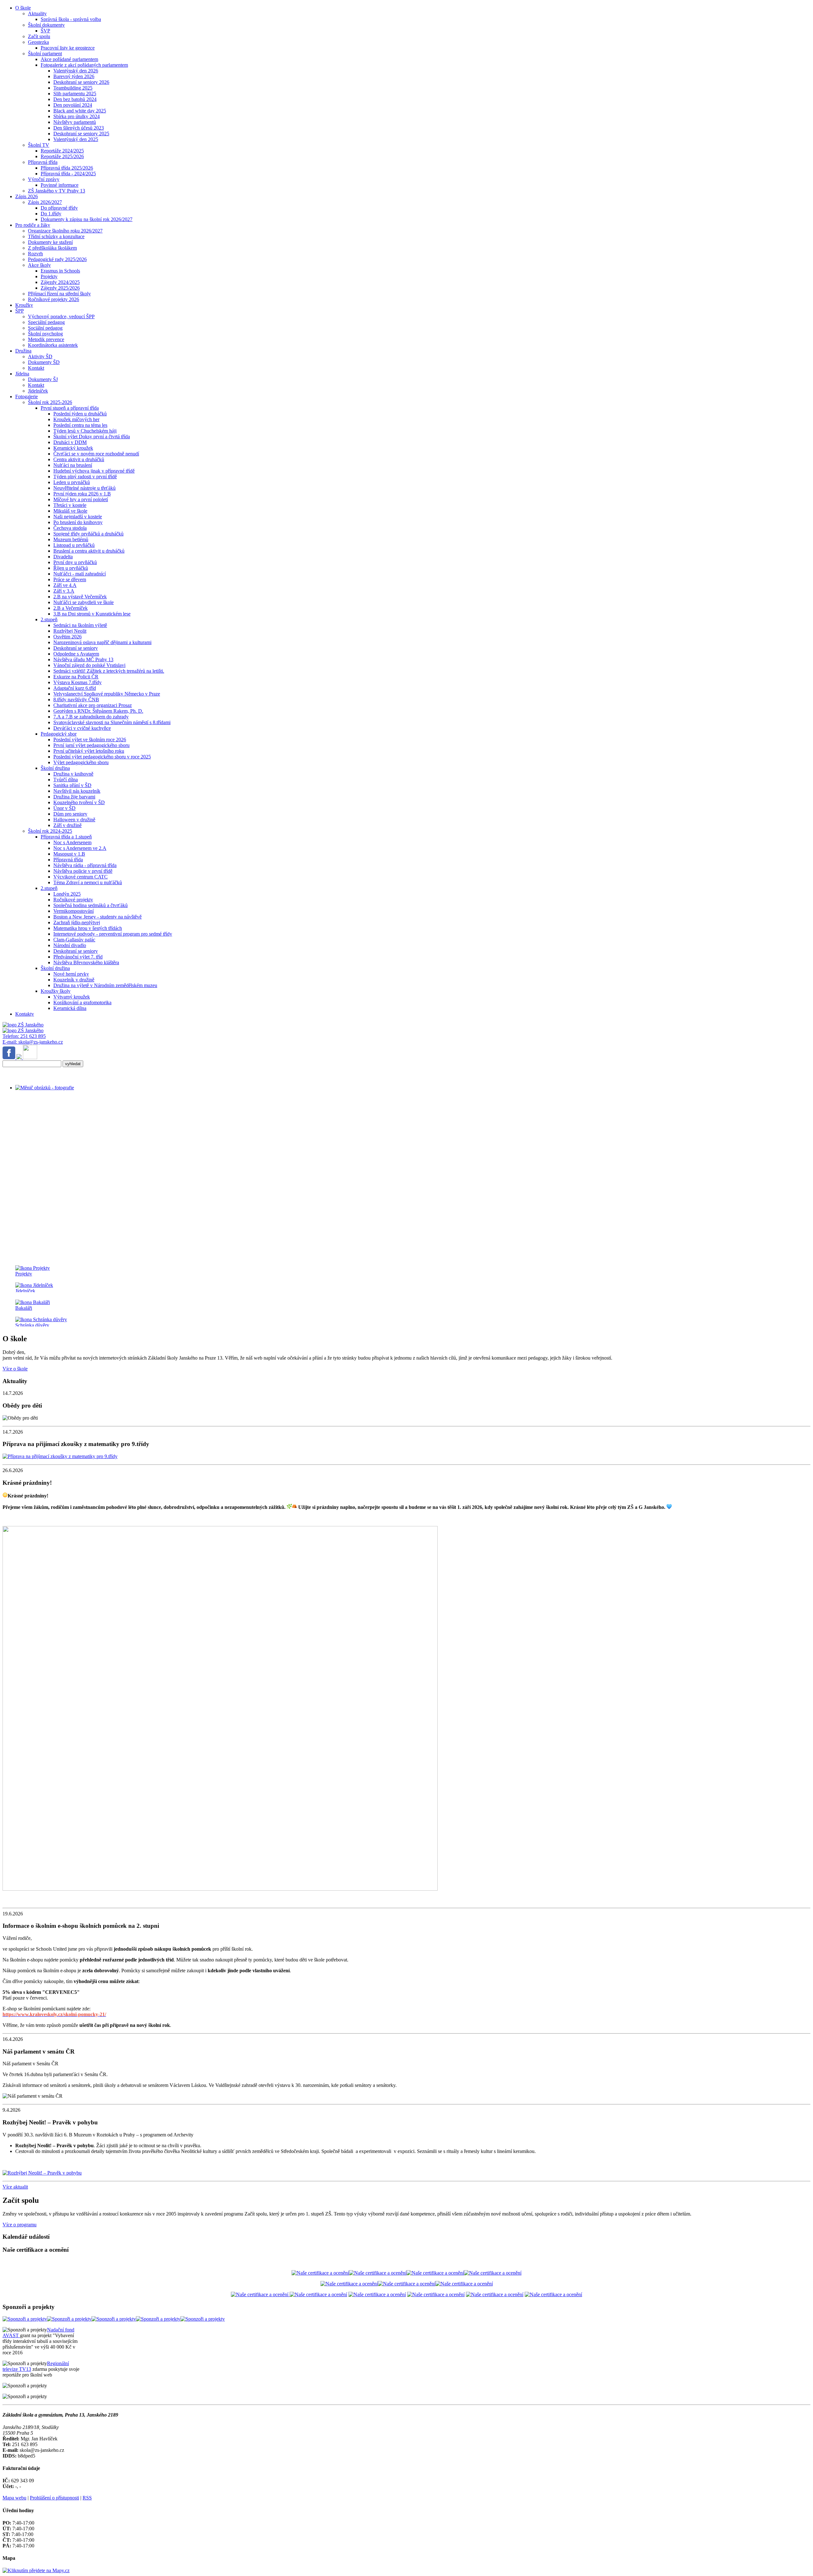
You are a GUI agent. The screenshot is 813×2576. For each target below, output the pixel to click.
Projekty (49, 276)
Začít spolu (39, 36)
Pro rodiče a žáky (33, 225)
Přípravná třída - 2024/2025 (68, 174)
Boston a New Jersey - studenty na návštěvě (97, 917)
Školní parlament (45, 54)
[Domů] (23, 1025)
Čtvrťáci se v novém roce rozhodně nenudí (96, 454)
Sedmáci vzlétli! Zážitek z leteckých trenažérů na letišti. (109, 671)
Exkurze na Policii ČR (76, 677)
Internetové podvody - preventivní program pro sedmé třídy (113, 934)
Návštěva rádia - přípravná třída (85, 865)
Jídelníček (38, 391)
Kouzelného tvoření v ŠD (79, 802)
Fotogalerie (27, 397)
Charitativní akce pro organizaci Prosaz (93, 705)
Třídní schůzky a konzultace (56, 236)
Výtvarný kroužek (72, 997)
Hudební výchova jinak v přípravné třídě (94, 471)
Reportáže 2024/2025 (62, 151)
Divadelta (63, 557)
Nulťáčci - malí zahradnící (80, 574)
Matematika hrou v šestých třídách (88, 928)
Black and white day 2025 (80, 111)
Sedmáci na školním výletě (80, 625)
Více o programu (20, 2225)
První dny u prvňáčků (75, 562)
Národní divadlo (70, 945)
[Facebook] (10, 1057)
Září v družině (67, 825)
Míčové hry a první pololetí (81, 499)
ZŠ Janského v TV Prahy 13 (57, 191)
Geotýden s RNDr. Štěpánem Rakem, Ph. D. (98, 711)
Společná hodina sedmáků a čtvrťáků (91, 905)
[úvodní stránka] (276, 1088)
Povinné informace (60, 185)
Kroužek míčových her (76, 419)
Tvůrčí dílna (66, 780)
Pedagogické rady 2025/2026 (57, 259)
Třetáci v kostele (70, 505)
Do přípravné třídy (59, 208)
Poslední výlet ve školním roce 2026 (90, 740)
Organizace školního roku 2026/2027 (65, 231)
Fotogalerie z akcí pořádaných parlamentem (84, 65)
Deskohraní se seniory (76, 648)
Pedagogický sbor (59, 734)
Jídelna (22, 374)
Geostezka (38, 42)
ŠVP (45, 31)
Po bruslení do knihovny (78, 522)
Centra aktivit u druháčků (79, 459)
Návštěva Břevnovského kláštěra (86, 962)
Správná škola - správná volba (71, 19)
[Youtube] (30, 1057)
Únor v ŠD (64, 808)
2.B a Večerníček (71, 608)
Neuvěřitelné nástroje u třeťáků (84, 488)
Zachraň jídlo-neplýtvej (77, 922)
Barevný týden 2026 (74, 76)
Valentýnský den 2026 (76, 71)
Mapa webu (14, 2498)
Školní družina (55, 768)
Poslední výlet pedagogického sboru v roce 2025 (102, 757)
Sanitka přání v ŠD (72, 785)
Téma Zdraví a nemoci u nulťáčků (88, 882)
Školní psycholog (45, 334)
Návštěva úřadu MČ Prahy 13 (83, 659)
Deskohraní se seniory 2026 (81, 82)
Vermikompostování (74, 911)
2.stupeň (49, 619)
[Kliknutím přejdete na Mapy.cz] (36, 2570)
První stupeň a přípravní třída (70, 408)
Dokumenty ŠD (44, 362)
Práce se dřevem (70, 579)
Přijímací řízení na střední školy (59, 294)
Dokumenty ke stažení (50, 242)
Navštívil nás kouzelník (77, 791)
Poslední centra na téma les (80, 425)
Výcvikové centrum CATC (81, 877)
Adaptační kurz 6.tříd (75, 688)
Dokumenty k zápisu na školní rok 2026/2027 (87, 219)
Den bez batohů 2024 (75, 99)
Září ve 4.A (65, 585)
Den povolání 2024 (73, 105)
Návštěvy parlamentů (75, 122)
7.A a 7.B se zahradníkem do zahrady (91, 717)
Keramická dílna (70, 1008)
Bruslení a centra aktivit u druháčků (89, 551)
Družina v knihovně (73, 774)
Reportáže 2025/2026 (62, 156)
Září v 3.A (64, 591)
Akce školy (39, 265)
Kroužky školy (56, 991)
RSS (87, 2498)
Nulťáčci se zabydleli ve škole (84, 602)
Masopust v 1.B (69, 854)
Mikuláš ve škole (70, 511)
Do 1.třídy (51, 214)
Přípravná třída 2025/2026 (67, 168)
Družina (23, 351)
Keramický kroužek (73, 448)
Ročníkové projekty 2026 (54, 299)
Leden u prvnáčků (72, 482)
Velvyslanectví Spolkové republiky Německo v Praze (107, 694)
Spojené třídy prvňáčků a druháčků (88, 534)
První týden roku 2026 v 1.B (82, 494)
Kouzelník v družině (74, 980)
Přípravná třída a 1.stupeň (66, 837)
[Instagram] (20, 1057)
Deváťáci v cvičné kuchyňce (82, 728)
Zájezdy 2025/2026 (60, 288)
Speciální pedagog (46, 322)
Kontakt (36, 368)
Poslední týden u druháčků (80, 414)
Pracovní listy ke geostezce (68, 48)
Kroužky (24, 305)
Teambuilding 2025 (73, 88)
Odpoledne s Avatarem (76, 654)
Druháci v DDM (70, 442)
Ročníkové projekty (73, 900)
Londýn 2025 (67, 894)
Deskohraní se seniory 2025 (81, 134)
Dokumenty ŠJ (43, 379)
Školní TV (39, 145)
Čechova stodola (70, 528)
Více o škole (15, 1369)
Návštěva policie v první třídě (83, 871)
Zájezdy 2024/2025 (60, 282)
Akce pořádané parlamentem (69, 59)
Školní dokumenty (46, 25)
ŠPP (20, 311)
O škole (23, 8)
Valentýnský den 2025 (76, 139)
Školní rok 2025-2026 (50, 402)
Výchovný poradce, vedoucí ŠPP (61, 316)
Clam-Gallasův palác (74, 940)
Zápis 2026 (27, 196)
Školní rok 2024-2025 (50, 831)
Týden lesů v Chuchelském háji (85, 431)
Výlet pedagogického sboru (81, 762)
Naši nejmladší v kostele (78, 517)
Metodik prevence (46, 339)
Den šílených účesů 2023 (79, 128)
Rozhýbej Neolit (70, 631)
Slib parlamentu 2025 (75, 94)
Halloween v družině (74, 820)
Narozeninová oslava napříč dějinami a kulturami (102, 642)
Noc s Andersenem (72, 842)
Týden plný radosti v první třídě (85, 477)
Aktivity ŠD (40, 356)
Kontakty (25, 1014)
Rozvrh (35, 254)
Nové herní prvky (71, 974)
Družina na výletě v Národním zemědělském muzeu (105, 985)
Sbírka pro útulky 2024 (77, 116)
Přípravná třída (43, 162)
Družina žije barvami (74, 797)
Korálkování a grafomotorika (82, 1002)
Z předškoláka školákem (52, 248)
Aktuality (37, 13)
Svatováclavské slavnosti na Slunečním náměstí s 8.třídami (112, 722)
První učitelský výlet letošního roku (89, 751)
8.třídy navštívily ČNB (76, 699)
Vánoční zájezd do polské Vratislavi (89, 665)
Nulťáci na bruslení (73, 465)
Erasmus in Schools (60, 271)
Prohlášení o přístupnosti (54, 2498)
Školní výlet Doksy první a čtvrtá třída (92, 437)
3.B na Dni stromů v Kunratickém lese (92, 614)
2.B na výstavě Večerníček (80, 597)
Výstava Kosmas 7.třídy (77, 682)
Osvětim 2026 (67, 637)
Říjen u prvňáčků (71, 568)
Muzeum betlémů (71, 539)
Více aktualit (15, 2187)
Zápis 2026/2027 (45, 202)
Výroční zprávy (44, 179)
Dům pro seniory (70, 814)
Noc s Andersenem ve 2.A (80, 848)
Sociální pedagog (45, 328)
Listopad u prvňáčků (74, 545)
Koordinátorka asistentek (53, 345)
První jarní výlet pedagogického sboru (91, 745)
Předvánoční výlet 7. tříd (78, 957)
